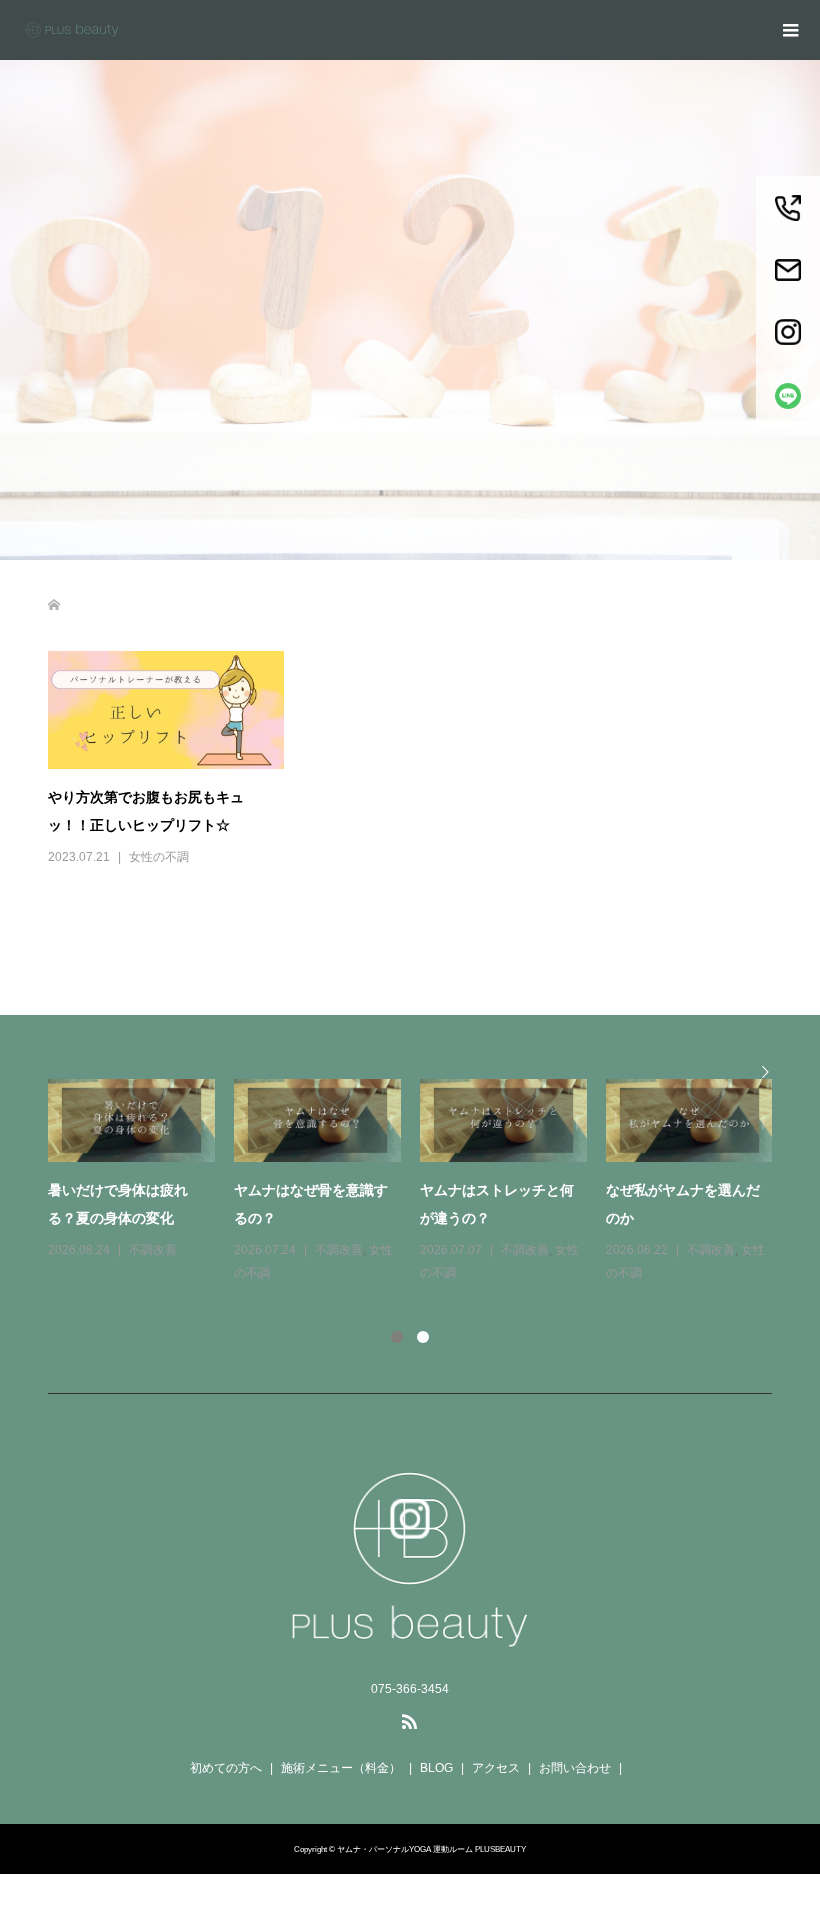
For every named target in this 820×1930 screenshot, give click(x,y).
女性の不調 (159, 857)
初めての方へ (226, 1768)
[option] (420, 1182)
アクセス (496, 1768)
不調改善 (153, 1250)
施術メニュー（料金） (341, 1768)
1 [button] (397, 1337)
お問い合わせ (575, 1768)
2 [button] (423, 1337)
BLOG (436, 1768)
